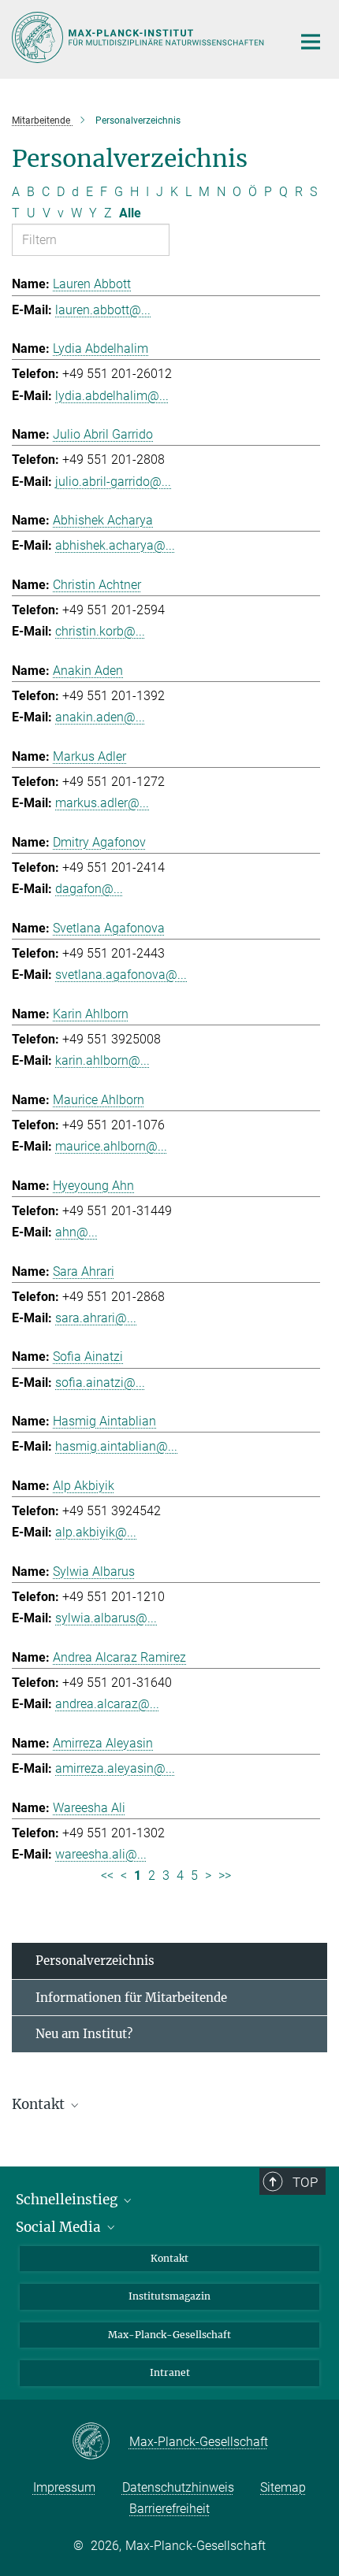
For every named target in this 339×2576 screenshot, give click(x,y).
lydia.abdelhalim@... (112, 396)
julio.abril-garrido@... (113, 482)
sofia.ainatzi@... (100, 1383)
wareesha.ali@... (101, 1854)
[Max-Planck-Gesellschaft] (101, 2442)
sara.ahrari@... (96, 1318)
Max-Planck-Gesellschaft (169, 2335)
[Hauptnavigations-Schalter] (311, 42)
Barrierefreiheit (169, 2509)
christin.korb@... (100, 631)
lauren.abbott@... (103, 310)
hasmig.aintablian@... (116, 1446)
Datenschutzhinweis (178, 2487)
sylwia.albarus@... (106, 1618)
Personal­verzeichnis (95, 1961)
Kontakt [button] (40, 2104)
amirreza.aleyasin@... (115, 1768)
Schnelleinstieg (68, 2200)
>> (225, 1875)
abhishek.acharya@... (115, 545)
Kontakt (169, 2258)
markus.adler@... (102, 803)
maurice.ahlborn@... (111, 1146)
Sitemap (283, 2487)
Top (305, 2182)
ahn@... (76, 1232)
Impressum (64, 2487)
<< (107, 1875)
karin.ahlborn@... (102, 1060)
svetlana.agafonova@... (121, 975)
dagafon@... (89, 889)
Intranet (170, 2372)
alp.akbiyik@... (96, 1532)
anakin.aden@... (100, 717)
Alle (130, 213)
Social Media (60, 2227)
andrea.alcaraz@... (107, 1704)
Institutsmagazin (169, 2296)
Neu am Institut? (84, 2034)
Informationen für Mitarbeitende (131, 1998)
